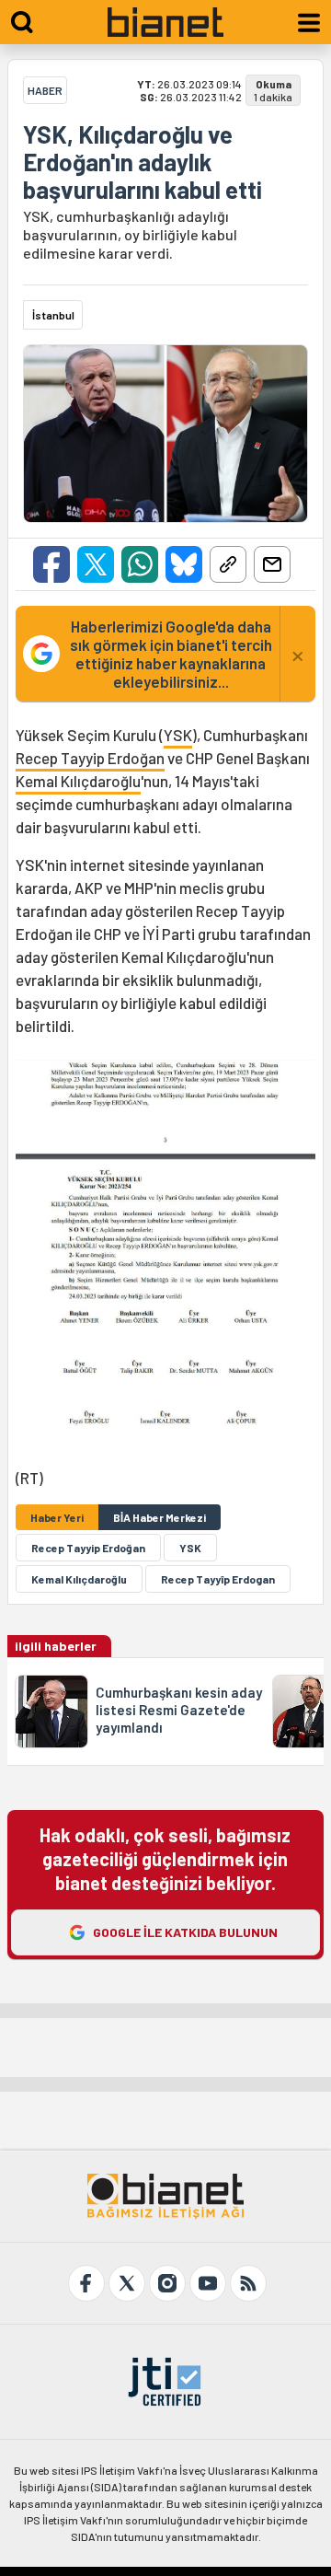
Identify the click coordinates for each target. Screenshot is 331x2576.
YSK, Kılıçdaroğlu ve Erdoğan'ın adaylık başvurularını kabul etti (143, 162)
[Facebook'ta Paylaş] (51, 564)
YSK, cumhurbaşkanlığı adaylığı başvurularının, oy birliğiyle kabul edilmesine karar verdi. (130, 234)
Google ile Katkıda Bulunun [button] (185, 1932)
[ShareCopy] (228, 564)
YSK (178, 735)
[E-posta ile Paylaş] (272, 564)
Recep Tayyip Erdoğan (90, 758)
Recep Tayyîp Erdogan (218, 1579)
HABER (45, 90)
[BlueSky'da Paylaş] (184, 564)
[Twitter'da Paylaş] (96, 564)
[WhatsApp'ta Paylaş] (140, 564)
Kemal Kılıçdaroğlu (78, 781)
